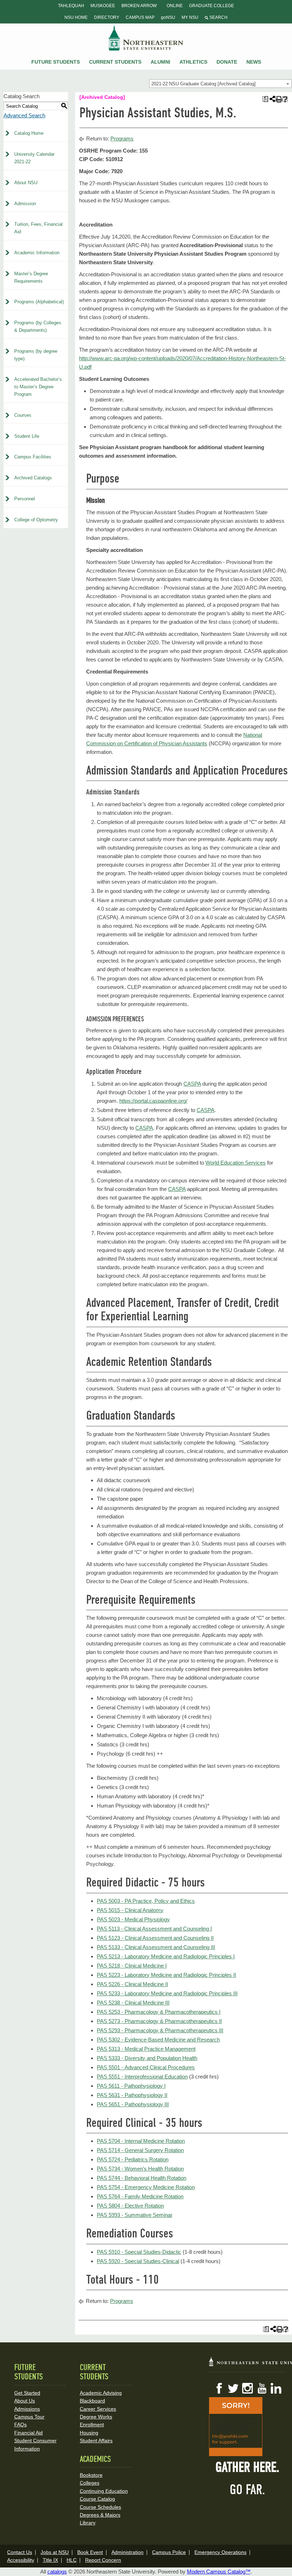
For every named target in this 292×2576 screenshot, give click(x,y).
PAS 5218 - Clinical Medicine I (132, 1966)
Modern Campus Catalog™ (219, 2572)
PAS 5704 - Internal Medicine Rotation (141, 2141)
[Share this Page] (272, 99)
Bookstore (91, 2475)
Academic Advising (101, 2393)
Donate (227, 62)
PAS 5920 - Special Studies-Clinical (138, 2261)
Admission (25, 204)
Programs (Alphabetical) (39, 302)
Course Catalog (97, 2499)
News (254, 62)
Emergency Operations (220, 2552)
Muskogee (103, 6)
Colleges (90, 2483)
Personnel (25, 499)
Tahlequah (71, 6)
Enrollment (92, 2425)
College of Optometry (36, 520)
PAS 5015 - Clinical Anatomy (130, 1910)
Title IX (50, 2560)
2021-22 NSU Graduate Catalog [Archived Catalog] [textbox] (204, 84)
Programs (122, 139)
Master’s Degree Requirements (31, 277)
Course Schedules (100, 2507)
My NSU (190, 17)
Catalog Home (29, 133)
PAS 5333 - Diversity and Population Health (147, 2058)
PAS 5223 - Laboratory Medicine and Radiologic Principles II (166, 1975)
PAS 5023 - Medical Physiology (133, 1919)
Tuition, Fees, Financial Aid (38, 228)
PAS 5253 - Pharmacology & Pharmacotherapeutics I (159, 2012)
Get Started (27, 2393)
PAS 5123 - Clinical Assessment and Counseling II (155, 1938)
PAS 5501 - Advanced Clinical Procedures (146, 2067)
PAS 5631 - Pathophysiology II (132, 2095)
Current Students (115, 62)
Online (175, 6)
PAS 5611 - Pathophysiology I (131, 2086)
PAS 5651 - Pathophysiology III (133, 2104)
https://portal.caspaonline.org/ (153, 1101)
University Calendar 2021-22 (34, 158)
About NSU (26, 183)
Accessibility (21, 2560)
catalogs (57, 2572)
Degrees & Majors (100, 2515)
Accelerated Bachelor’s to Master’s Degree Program (38, 387)
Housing (89, 2433)
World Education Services (236, 1163)
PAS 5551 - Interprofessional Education (142, 2077)
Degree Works (96, 2417)
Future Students (56, 62)
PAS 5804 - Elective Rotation (130, 2206)
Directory (107, 17)
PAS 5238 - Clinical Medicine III (133, 2003)
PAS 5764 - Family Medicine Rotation (140, 2196)
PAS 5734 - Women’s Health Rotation (140, 2169)
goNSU (168, 17)
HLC (72, 2560)
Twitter (233, 2388)
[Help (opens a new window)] (285, 99)
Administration (127, 2552)
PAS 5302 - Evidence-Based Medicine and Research (158, 2040)
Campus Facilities (33, 457)
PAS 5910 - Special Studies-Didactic (139, 2252)
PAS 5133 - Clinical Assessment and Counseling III (156, 1947)
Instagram (247, 2388)
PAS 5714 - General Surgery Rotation (140, 2150)
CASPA (192, 1084)
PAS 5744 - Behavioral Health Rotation (142, 2178)
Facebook (219, 2388)
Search (218, 17)
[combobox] (220, 84)
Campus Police (169, 2552)
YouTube (262, 2388)
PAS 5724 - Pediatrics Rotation (133, 2159)
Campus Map (140, 17)
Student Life (27, 436)
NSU (146, 38)
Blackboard (92, 2401)
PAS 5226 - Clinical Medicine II (132, 1984)
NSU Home (76, 17)
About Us (25, 2401)
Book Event (90, 2552)
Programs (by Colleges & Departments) (38, 326)
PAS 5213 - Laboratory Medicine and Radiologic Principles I (166, 1956)
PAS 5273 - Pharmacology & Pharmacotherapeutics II (159, 2021)
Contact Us (20, 2552)
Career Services (98, 2409)
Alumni (160, 62)
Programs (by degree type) (36, 355)
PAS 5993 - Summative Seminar (135, 2215)
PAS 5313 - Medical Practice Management (146, 2049)
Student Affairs (96, 2441)
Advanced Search (24, 115)
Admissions (27, 2409)
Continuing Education (104, 2491)
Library (88, 2523)
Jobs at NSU (55, 2552)
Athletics (193, 62)
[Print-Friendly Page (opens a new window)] (278, 99)
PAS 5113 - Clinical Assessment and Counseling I (154, 1929)
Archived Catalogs (33, 478)
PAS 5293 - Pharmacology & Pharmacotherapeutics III (160, 2030)
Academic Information (37, 253)
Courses (23, 415)
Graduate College (212, 6)
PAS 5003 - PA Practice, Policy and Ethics (146, 1901)
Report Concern (103, 2560)
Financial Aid (28, 2433)
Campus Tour (29, 2417)
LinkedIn (276, 2388)
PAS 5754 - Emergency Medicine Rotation (146, 2187)
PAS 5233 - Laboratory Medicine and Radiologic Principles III (167, 1993)
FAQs (20, 2425)
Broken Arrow (139, 6)
